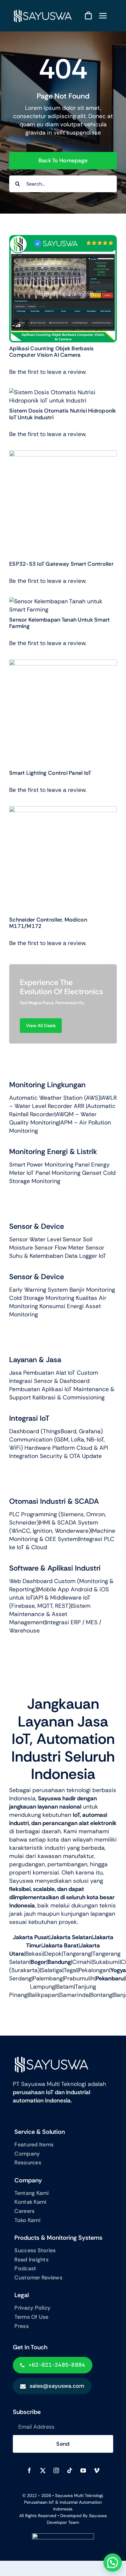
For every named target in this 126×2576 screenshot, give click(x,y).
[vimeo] (97, 2470)
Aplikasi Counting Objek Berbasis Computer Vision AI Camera (52, 352)
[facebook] (29, 2470)
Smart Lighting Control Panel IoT (50, 773)
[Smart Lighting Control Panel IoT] (63, 664)
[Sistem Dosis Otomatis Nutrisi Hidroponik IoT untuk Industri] (63, 392)
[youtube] (83, 2470)
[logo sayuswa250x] (42, 11)
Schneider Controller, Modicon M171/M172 (48, 923)
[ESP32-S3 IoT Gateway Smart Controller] (63, 455)
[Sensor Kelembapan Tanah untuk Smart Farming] (63, 601)
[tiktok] (70, 2470)
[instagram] (56, 2470)
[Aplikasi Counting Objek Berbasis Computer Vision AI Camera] (63, 239)
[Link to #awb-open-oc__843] (103, 16)
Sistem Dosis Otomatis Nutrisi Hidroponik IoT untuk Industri (63, 414)
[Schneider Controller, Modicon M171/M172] (63, 810)
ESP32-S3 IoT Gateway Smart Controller (61, 564)
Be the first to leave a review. (48, 372)
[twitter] (43, 2470)
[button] (113, 2563)
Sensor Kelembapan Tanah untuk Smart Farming (59, 623)
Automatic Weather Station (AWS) (55, 1098)
